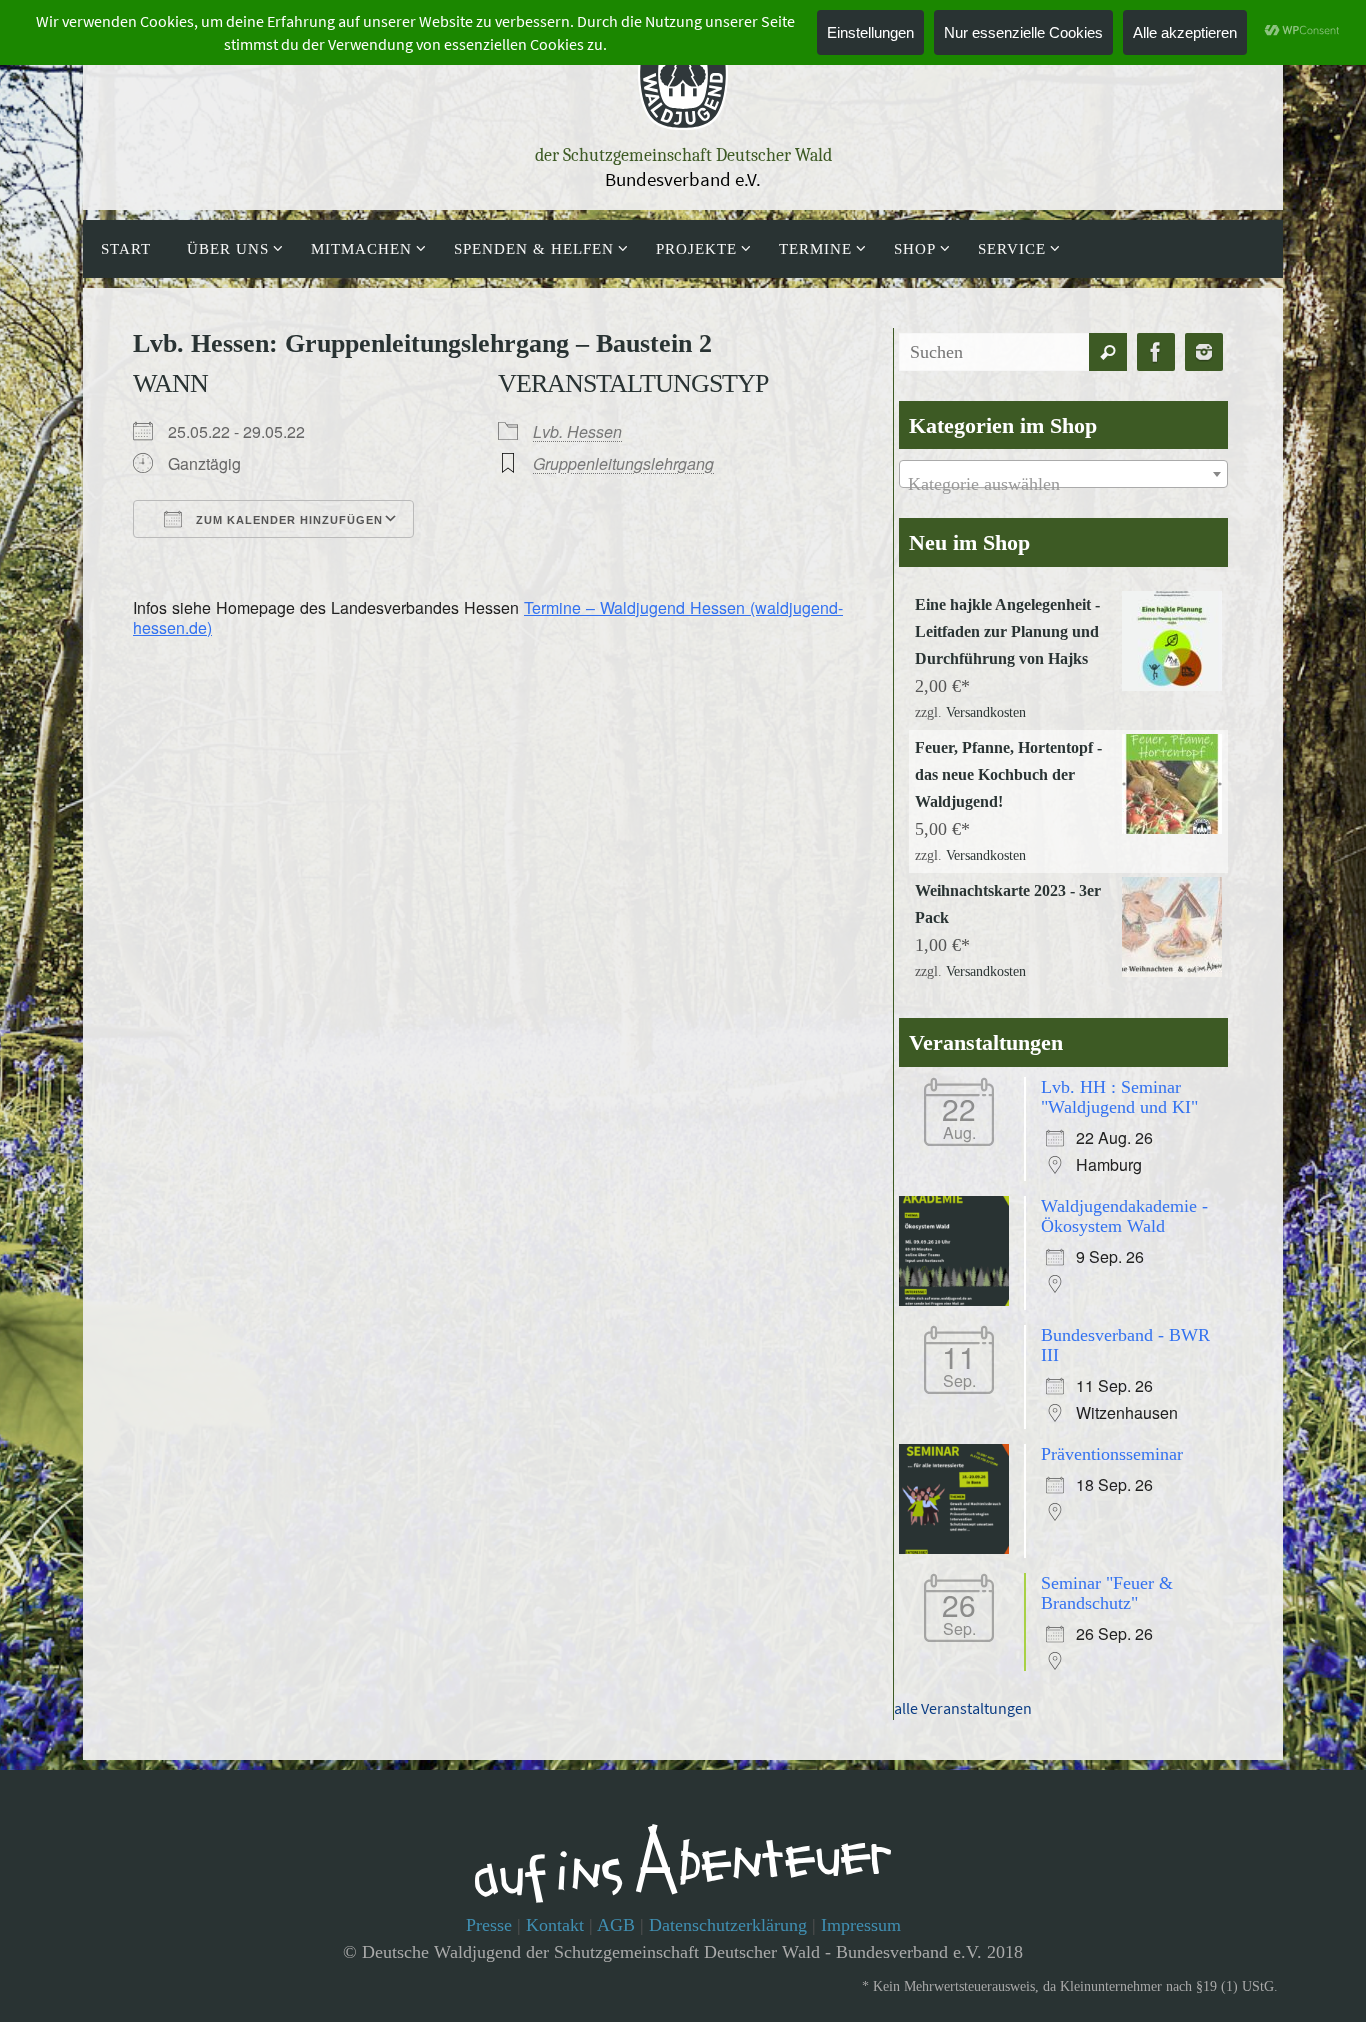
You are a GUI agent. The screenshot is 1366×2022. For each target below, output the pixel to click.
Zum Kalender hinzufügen (287, 520)
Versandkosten (986, 712)
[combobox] (1063, 474)
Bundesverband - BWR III (1125, 1345)
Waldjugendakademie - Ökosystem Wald (1124, 1216)
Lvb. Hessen (577, 431)
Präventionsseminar (1112, 1454)
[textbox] (1063, 484)
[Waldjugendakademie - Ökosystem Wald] (959, 1300)
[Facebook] (1156, 352)
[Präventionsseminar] (959, 1548)
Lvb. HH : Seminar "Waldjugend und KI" (1119, 1097)
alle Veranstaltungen (963, 1708)
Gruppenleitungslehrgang (623, 463)
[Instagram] (1204, 352)
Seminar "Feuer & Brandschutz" (1107, 1593)
